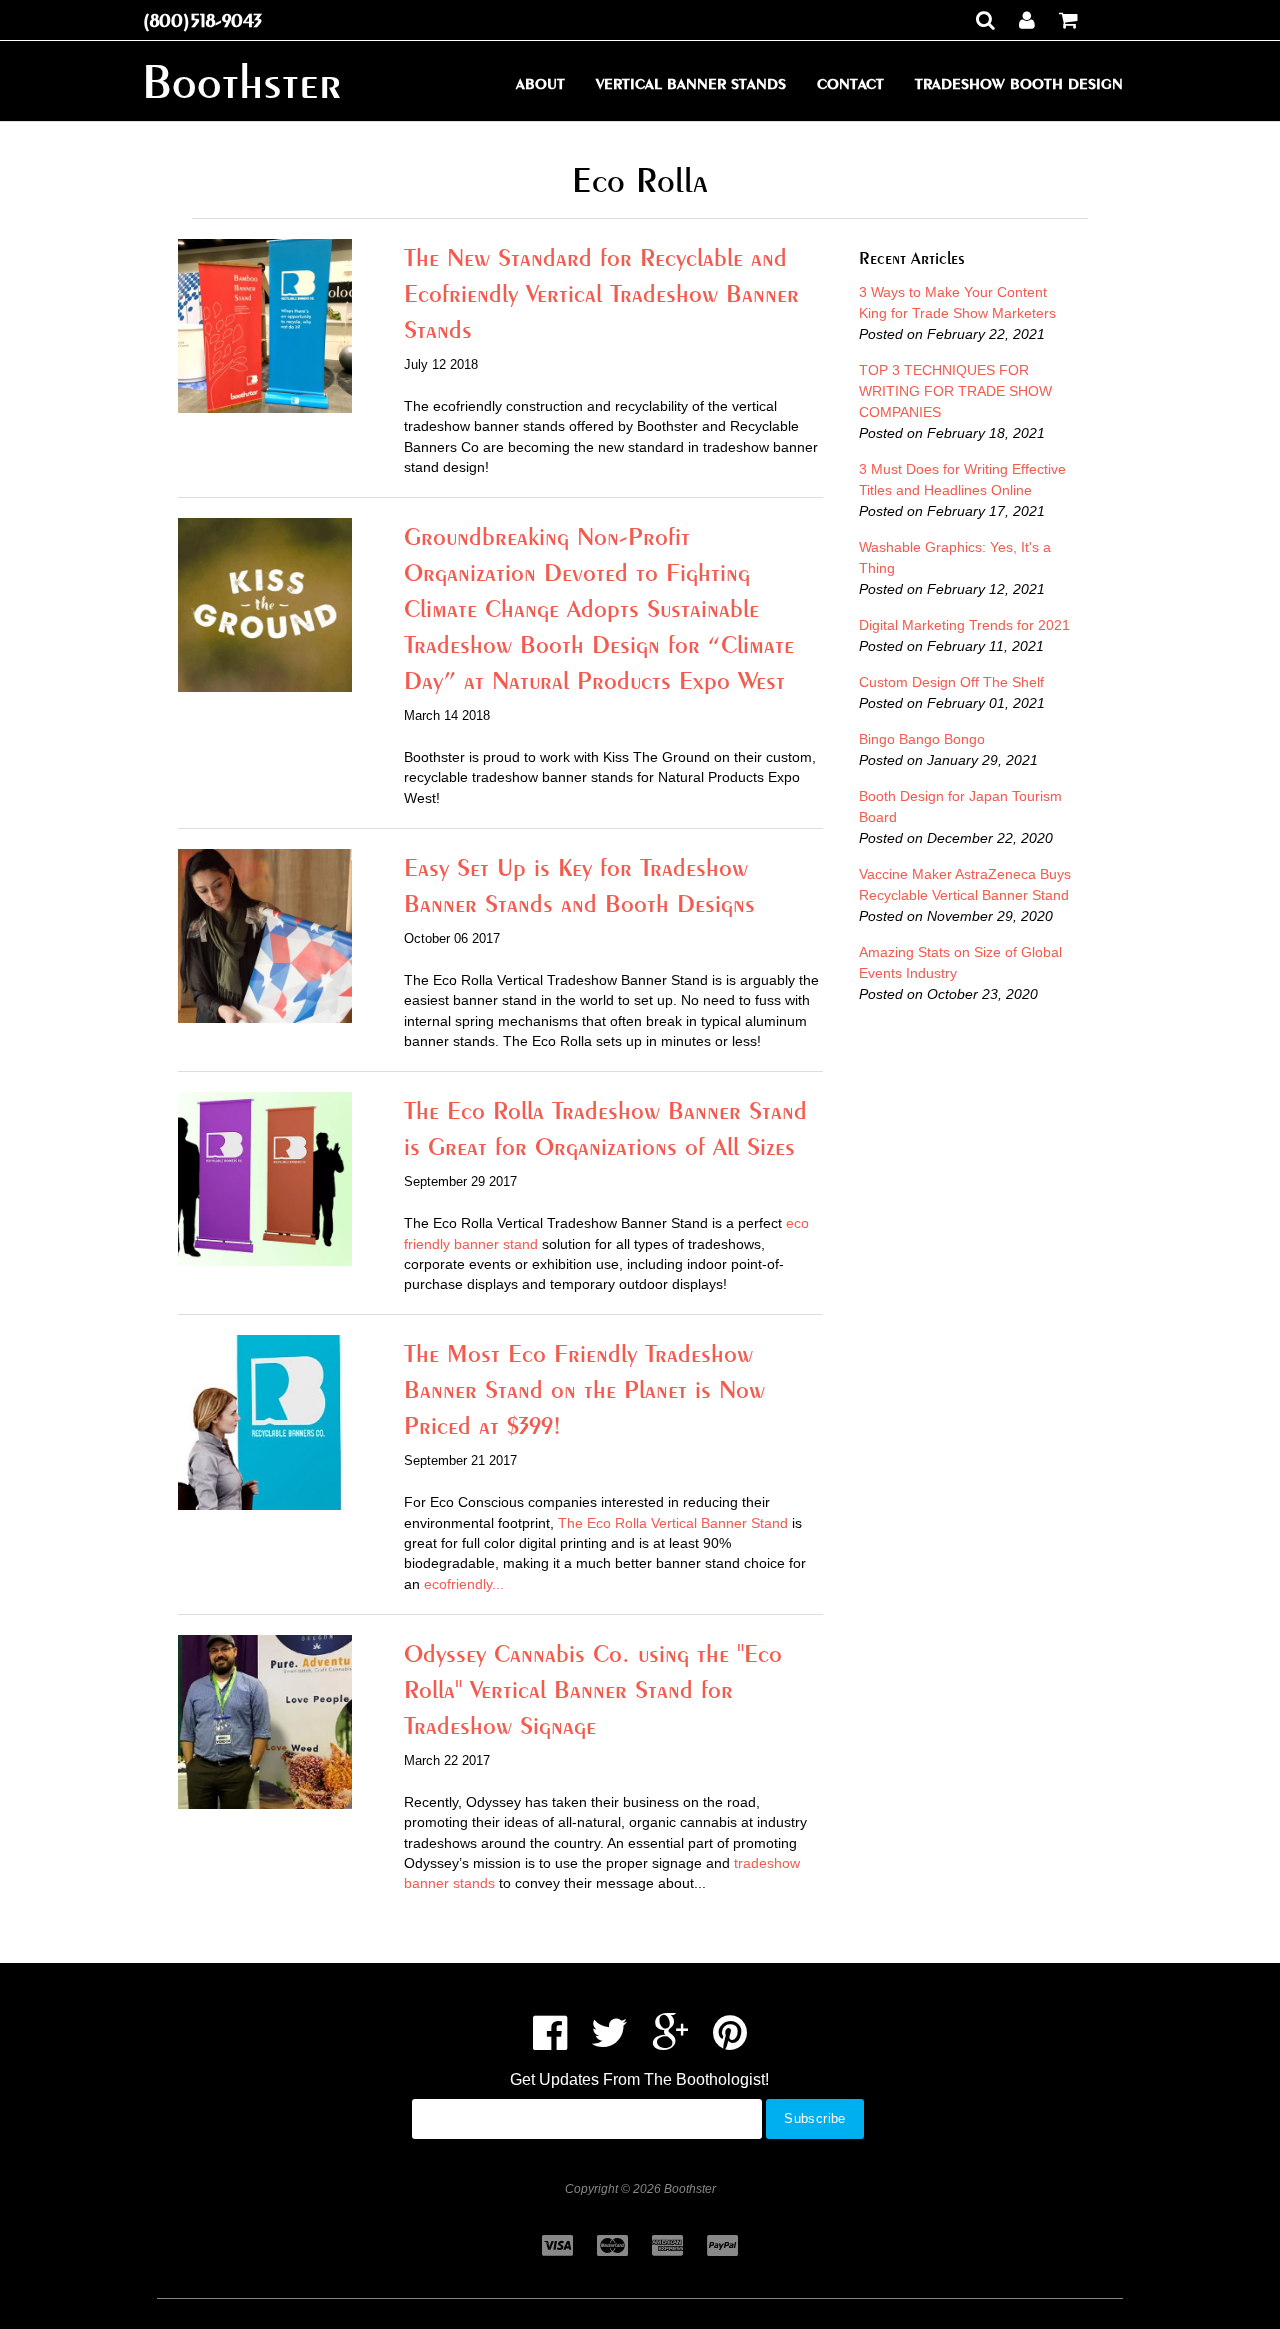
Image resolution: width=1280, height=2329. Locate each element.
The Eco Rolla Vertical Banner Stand (673, 1523)
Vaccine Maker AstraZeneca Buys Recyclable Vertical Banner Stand (965, 884)
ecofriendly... (464, 1584)
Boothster (241, 81)
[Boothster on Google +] (670, 2042)
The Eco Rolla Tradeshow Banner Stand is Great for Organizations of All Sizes (605, 1128)
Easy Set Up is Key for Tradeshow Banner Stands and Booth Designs (579, 885)
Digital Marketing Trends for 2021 (964, 625)
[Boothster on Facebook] (550, 2042)
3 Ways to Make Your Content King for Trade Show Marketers (957, 302)
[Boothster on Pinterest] (730, 2042)
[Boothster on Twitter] (609, 2042)
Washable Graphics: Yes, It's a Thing (955, 557)
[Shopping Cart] (1068, 20)
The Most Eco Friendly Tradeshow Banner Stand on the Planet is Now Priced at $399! (584, 1389)
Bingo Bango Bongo (922, 739)
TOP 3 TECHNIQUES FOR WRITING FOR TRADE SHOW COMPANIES (955, 391)
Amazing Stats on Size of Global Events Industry (960, 962)
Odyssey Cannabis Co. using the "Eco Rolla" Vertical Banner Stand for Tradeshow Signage (593, 1689)
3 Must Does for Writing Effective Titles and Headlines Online (962, 479)
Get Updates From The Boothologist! (639, 2079)
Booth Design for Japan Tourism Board (960, 806)
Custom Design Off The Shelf (951, 682)
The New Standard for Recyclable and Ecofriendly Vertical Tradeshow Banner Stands (601, 293)
